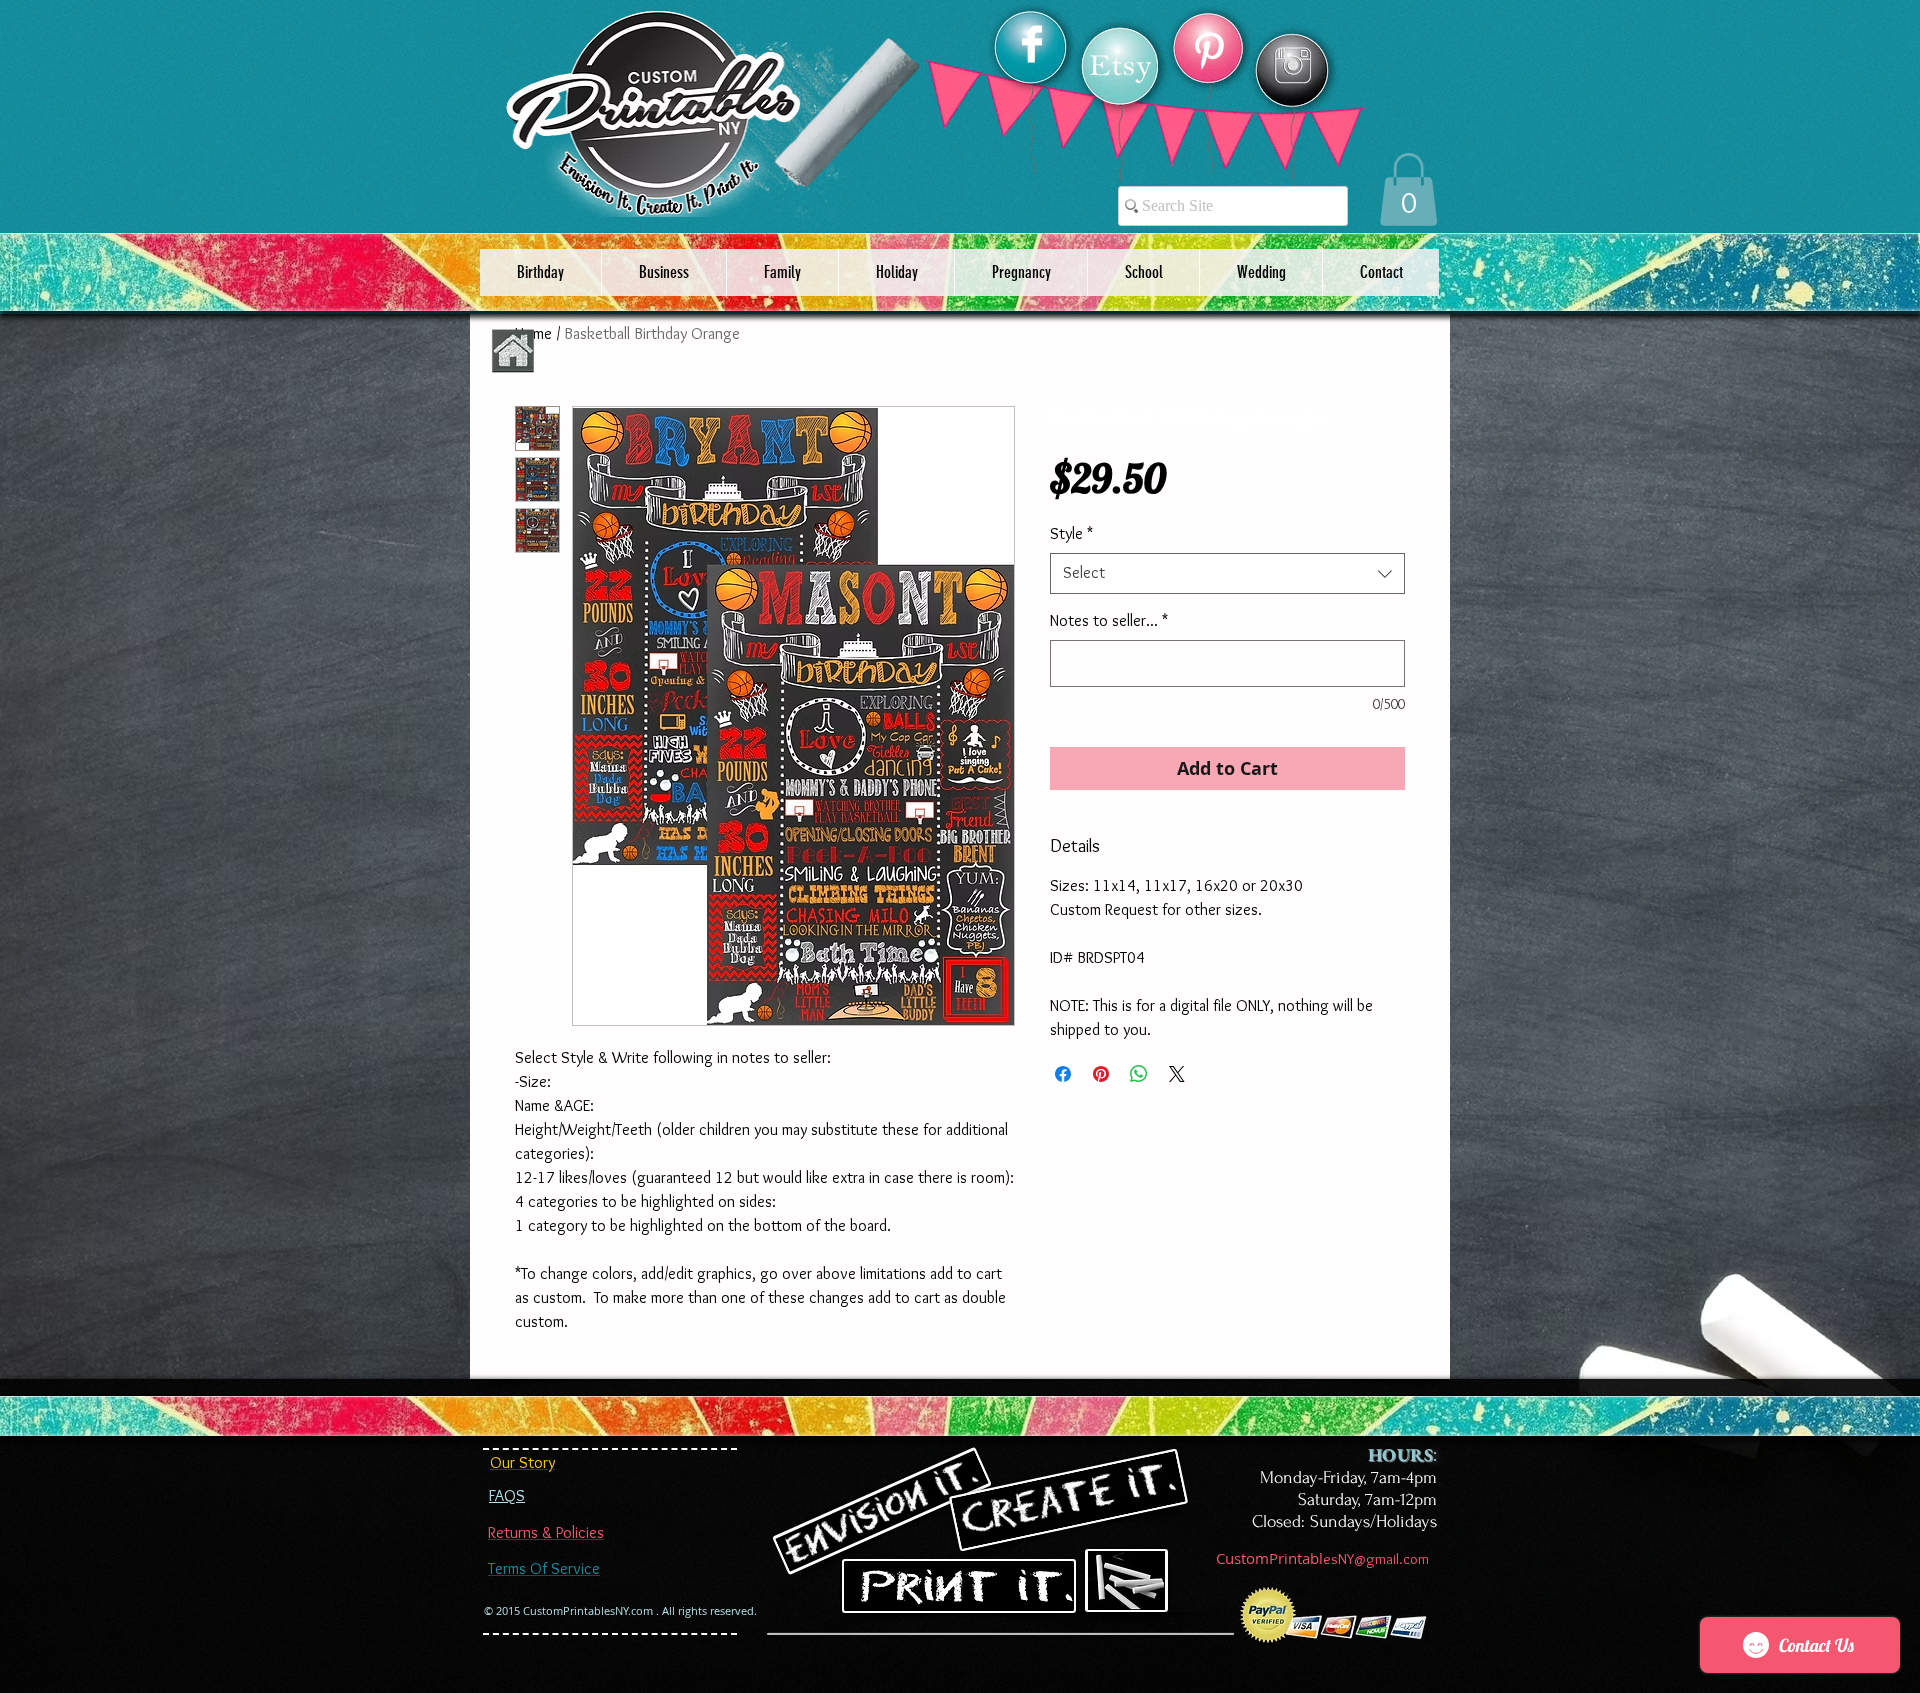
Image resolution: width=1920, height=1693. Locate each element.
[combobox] (1227, 573)
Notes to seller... (1109, 620)
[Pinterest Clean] (1209, 51)
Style (1071, 533)
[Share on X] (1177, 1074)
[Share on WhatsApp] (1139, 1074)
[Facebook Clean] (1032, 44)
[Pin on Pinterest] (1101, 1074)
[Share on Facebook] (1063, 1074)
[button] (1408, 189)
